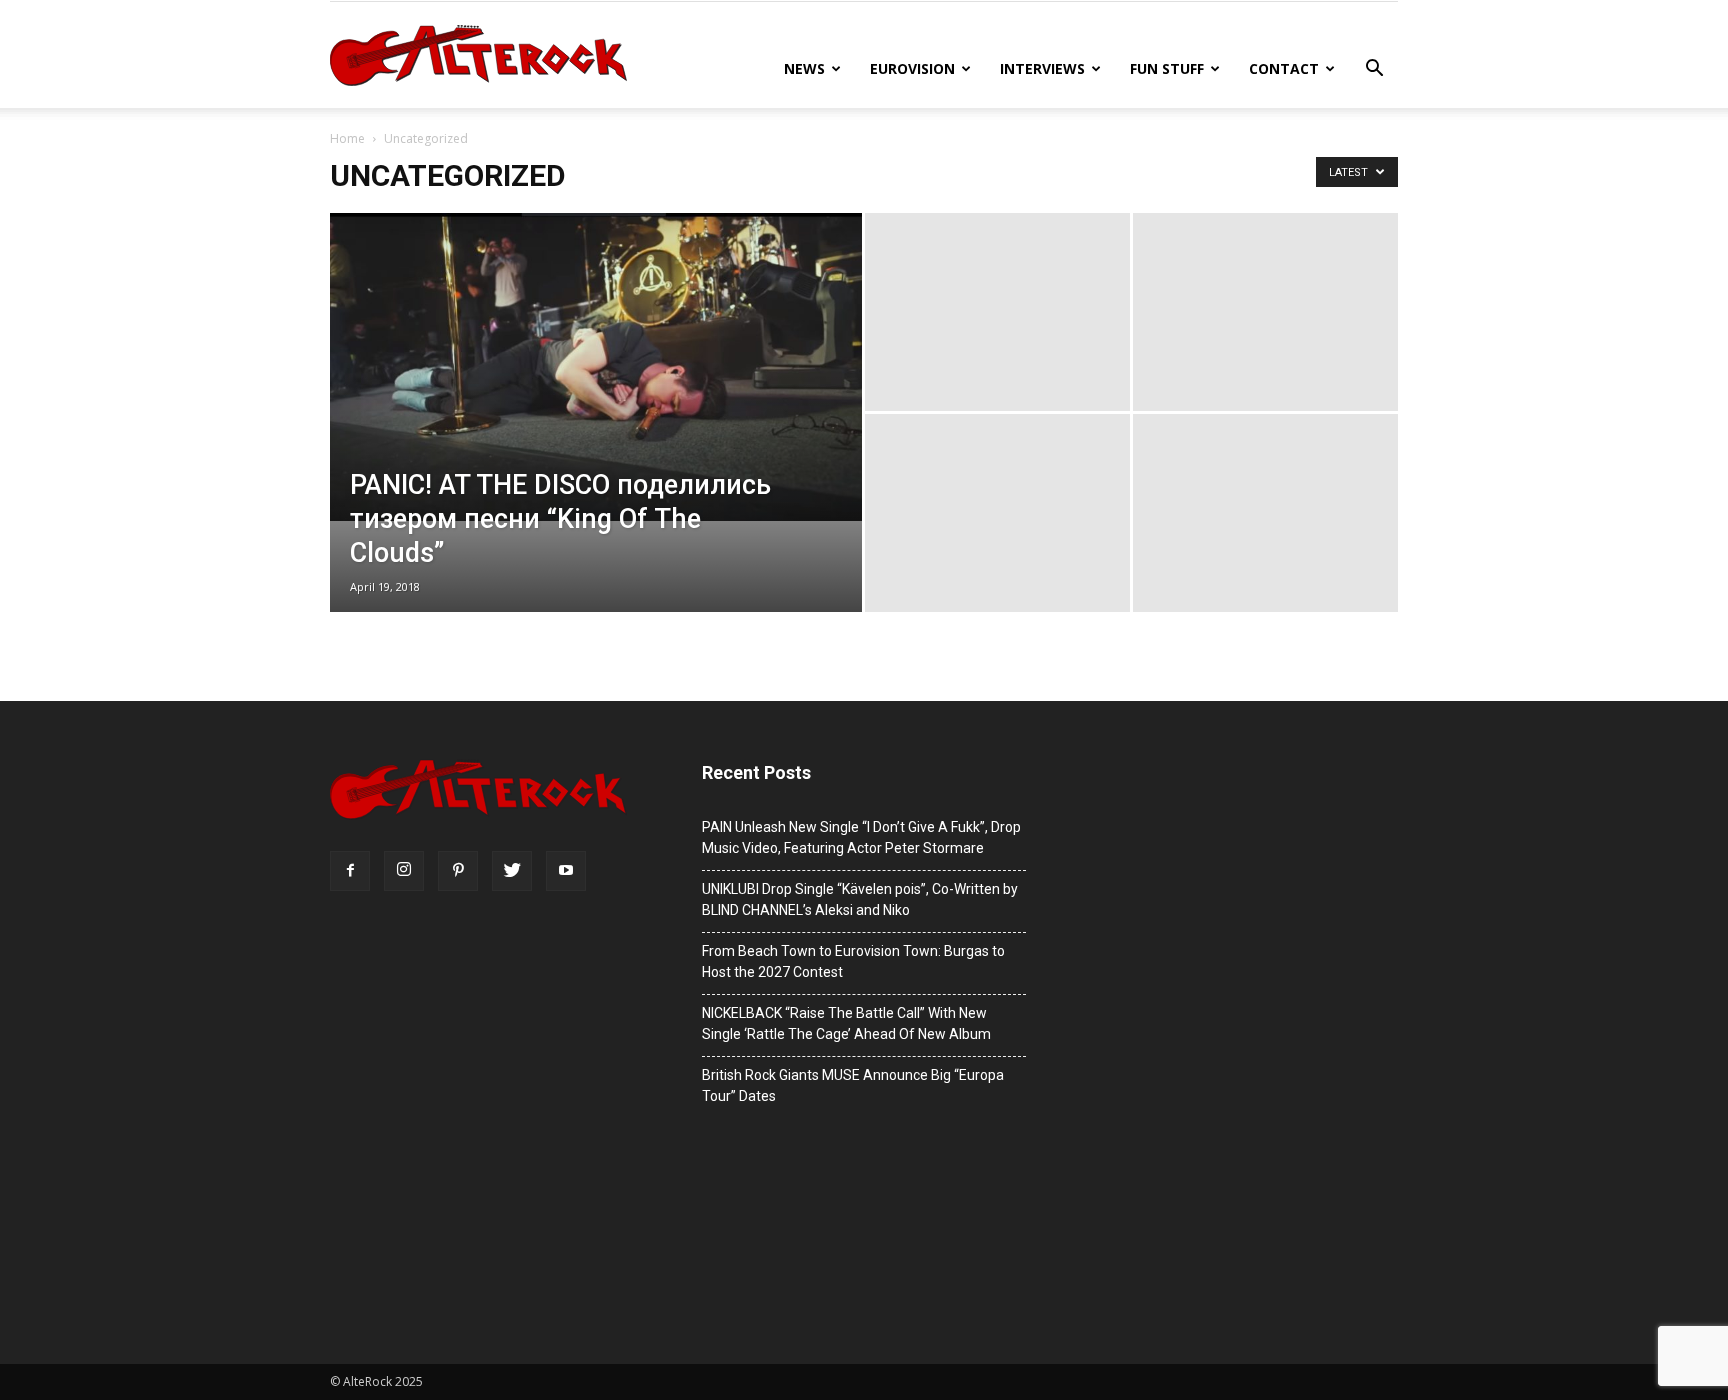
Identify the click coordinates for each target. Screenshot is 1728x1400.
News (804, 68)
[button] (1374, 70)
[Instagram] (404, 871)
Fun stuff (1167, 68)
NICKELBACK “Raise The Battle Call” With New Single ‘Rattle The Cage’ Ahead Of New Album (846, 1023)
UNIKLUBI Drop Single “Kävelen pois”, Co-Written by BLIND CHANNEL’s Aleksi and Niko (860, 899)
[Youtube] (566, 871)
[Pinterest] (458, 871)
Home (347, 138)
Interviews (1042, 68)
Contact (1284, 68)
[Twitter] (512, 871)
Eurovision (912, 68)
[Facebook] (350, 871)
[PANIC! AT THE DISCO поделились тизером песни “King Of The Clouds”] (596, 367)
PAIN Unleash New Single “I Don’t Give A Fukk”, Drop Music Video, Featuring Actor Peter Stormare (861, 837)
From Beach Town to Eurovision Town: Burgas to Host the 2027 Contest (853, 961)
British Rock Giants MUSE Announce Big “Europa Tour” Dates (853, 1085)
